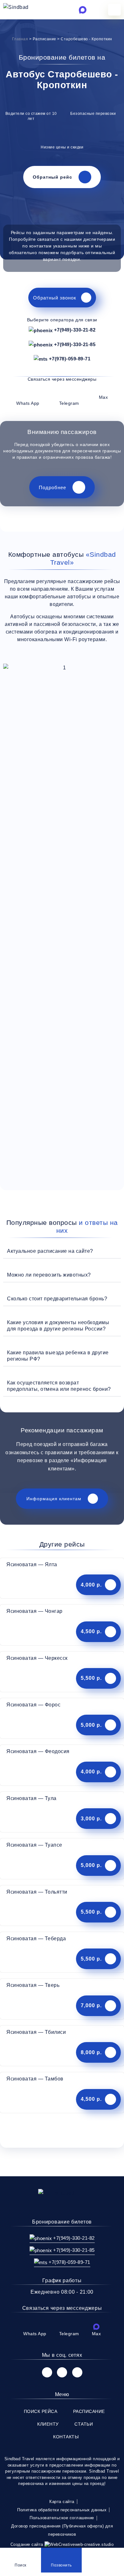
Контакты (66, 2437)
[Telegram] (69, 395)
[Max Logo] (83, 10)
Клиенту (48, 2424)
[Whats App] (28, 395)
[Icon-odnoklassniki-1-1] (77, 2372)
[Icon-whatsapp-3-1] (58, 10)
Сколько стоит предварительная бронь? (57, 1299)
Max (103, 397)
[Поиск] (20, 2554)
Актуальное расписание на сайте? (50, 1251)
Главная (20, 39)
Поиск (21, 2565)
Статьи (84, 2424)
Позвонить (61, 2565)
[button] (62, 1251)
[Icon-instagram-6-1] (62, 2372)
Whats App (28, 403)
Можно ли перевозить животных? (49, 1275)
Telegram (69, 403)
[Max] (96, 2327)
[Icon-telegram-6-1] (71, 10)
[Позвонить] (61, 2554)
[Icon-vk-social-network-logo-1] (47, 2372)
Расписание (89, 2411)
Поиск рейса (41, 2411)
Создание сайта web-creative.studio (62, 2544)
